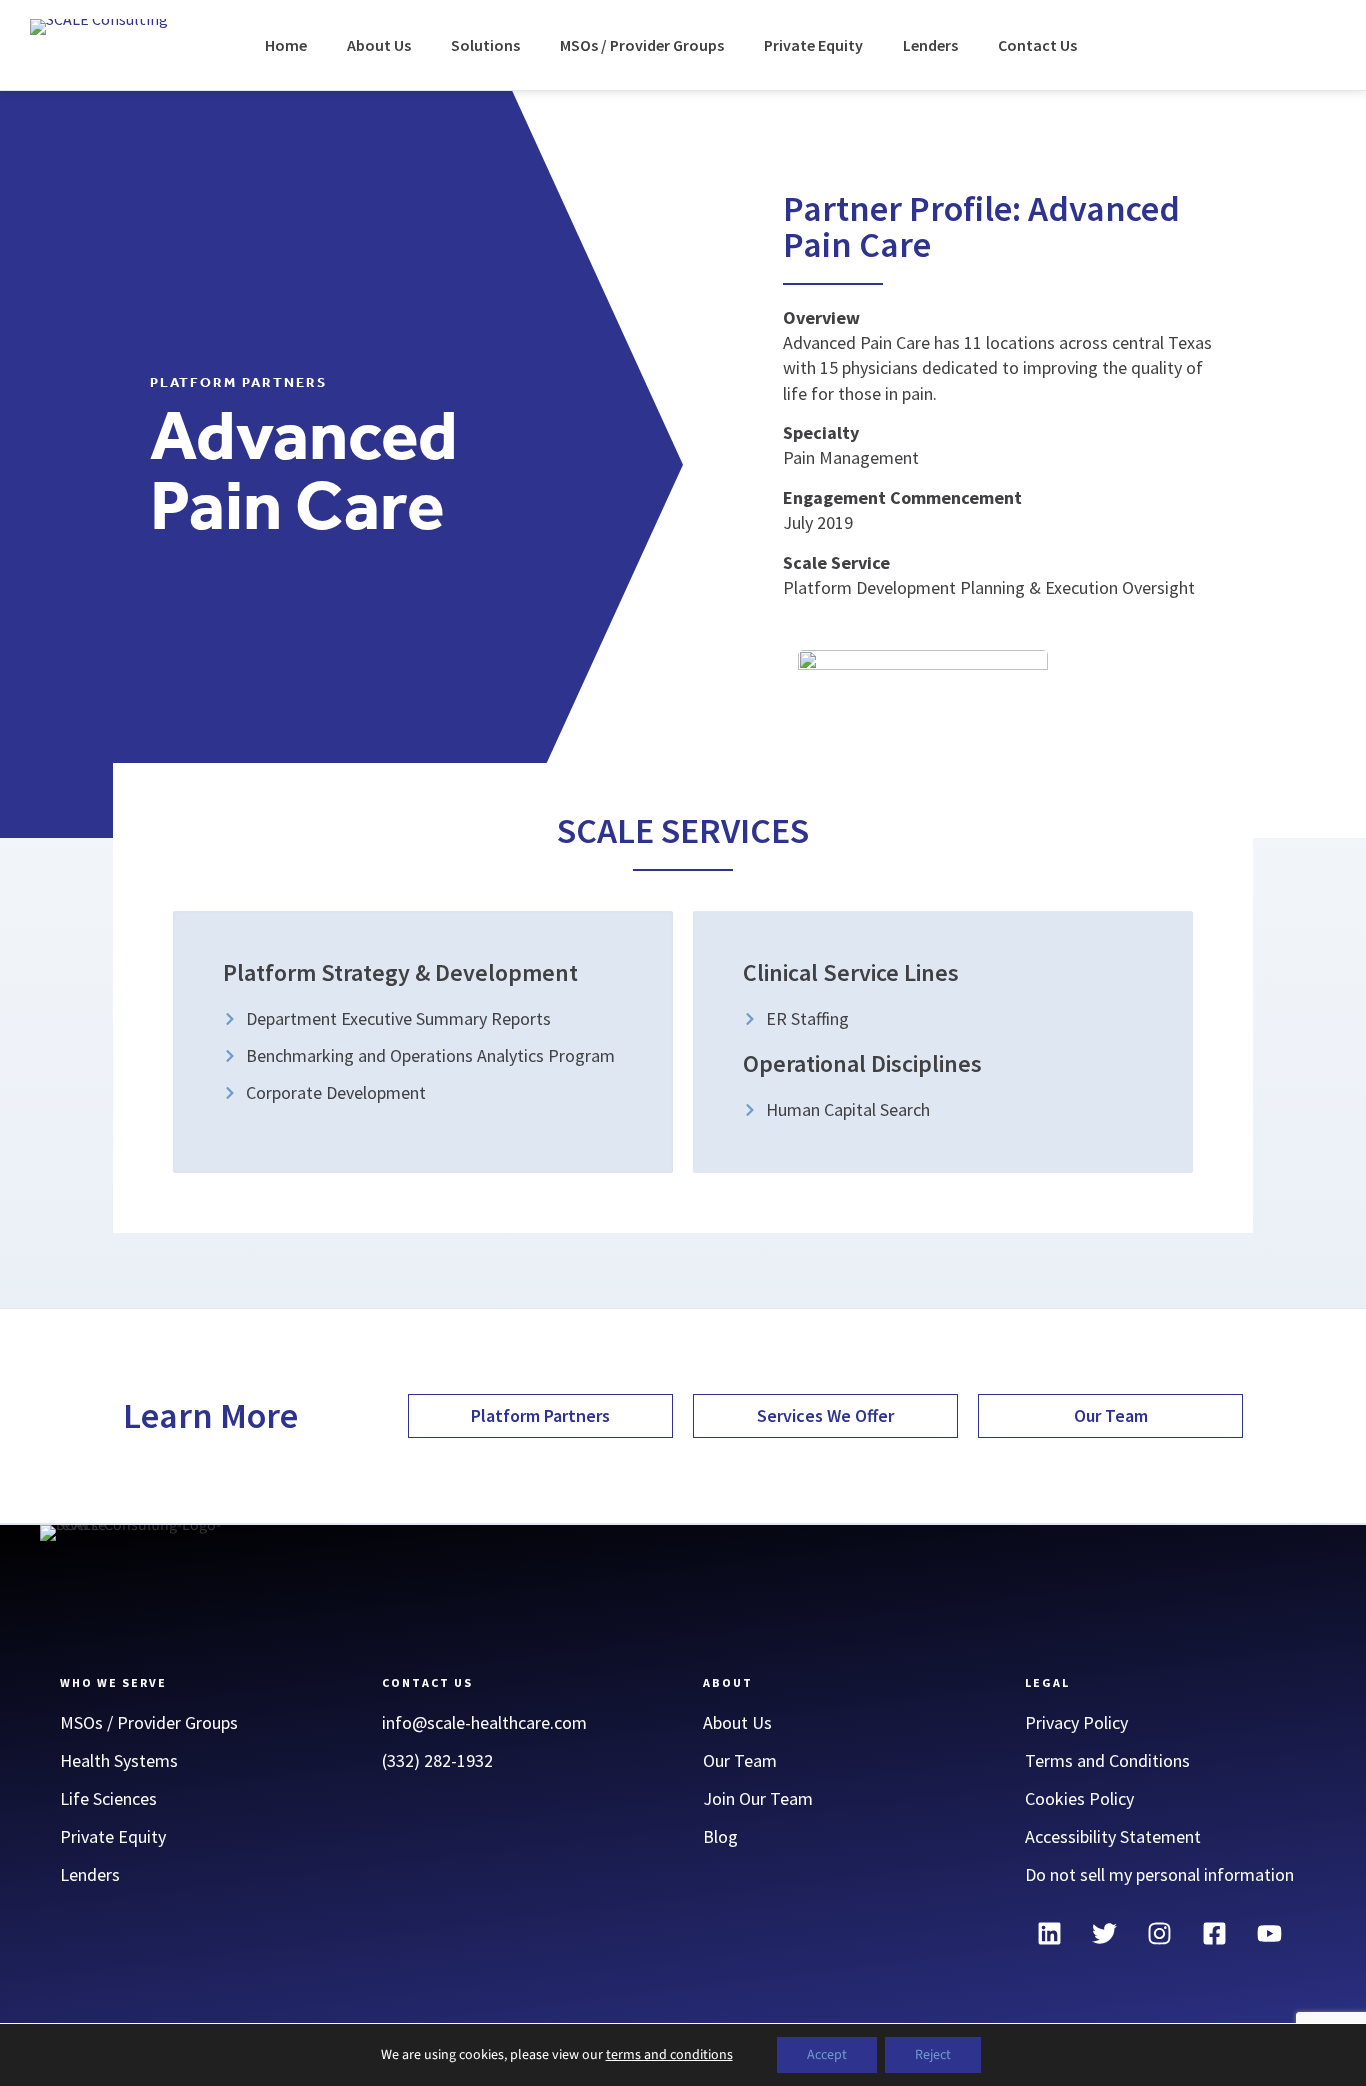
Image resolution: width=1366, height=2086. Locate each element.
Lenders (930, 45)
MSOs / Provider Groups (642, 45)
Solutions (485, 45)
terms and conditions (669, 2055)
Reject (933, 2055)
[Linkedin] (1050, 1934)
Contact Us (1037, 45)
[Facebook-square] (1215, 1934)
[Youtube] (1270, 1934)
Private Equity (813, 45)
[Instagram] (1160, 1934)
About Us (379, 45)
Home (286, 45)
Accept (827, 2055)
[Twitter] (1105, 1934)
